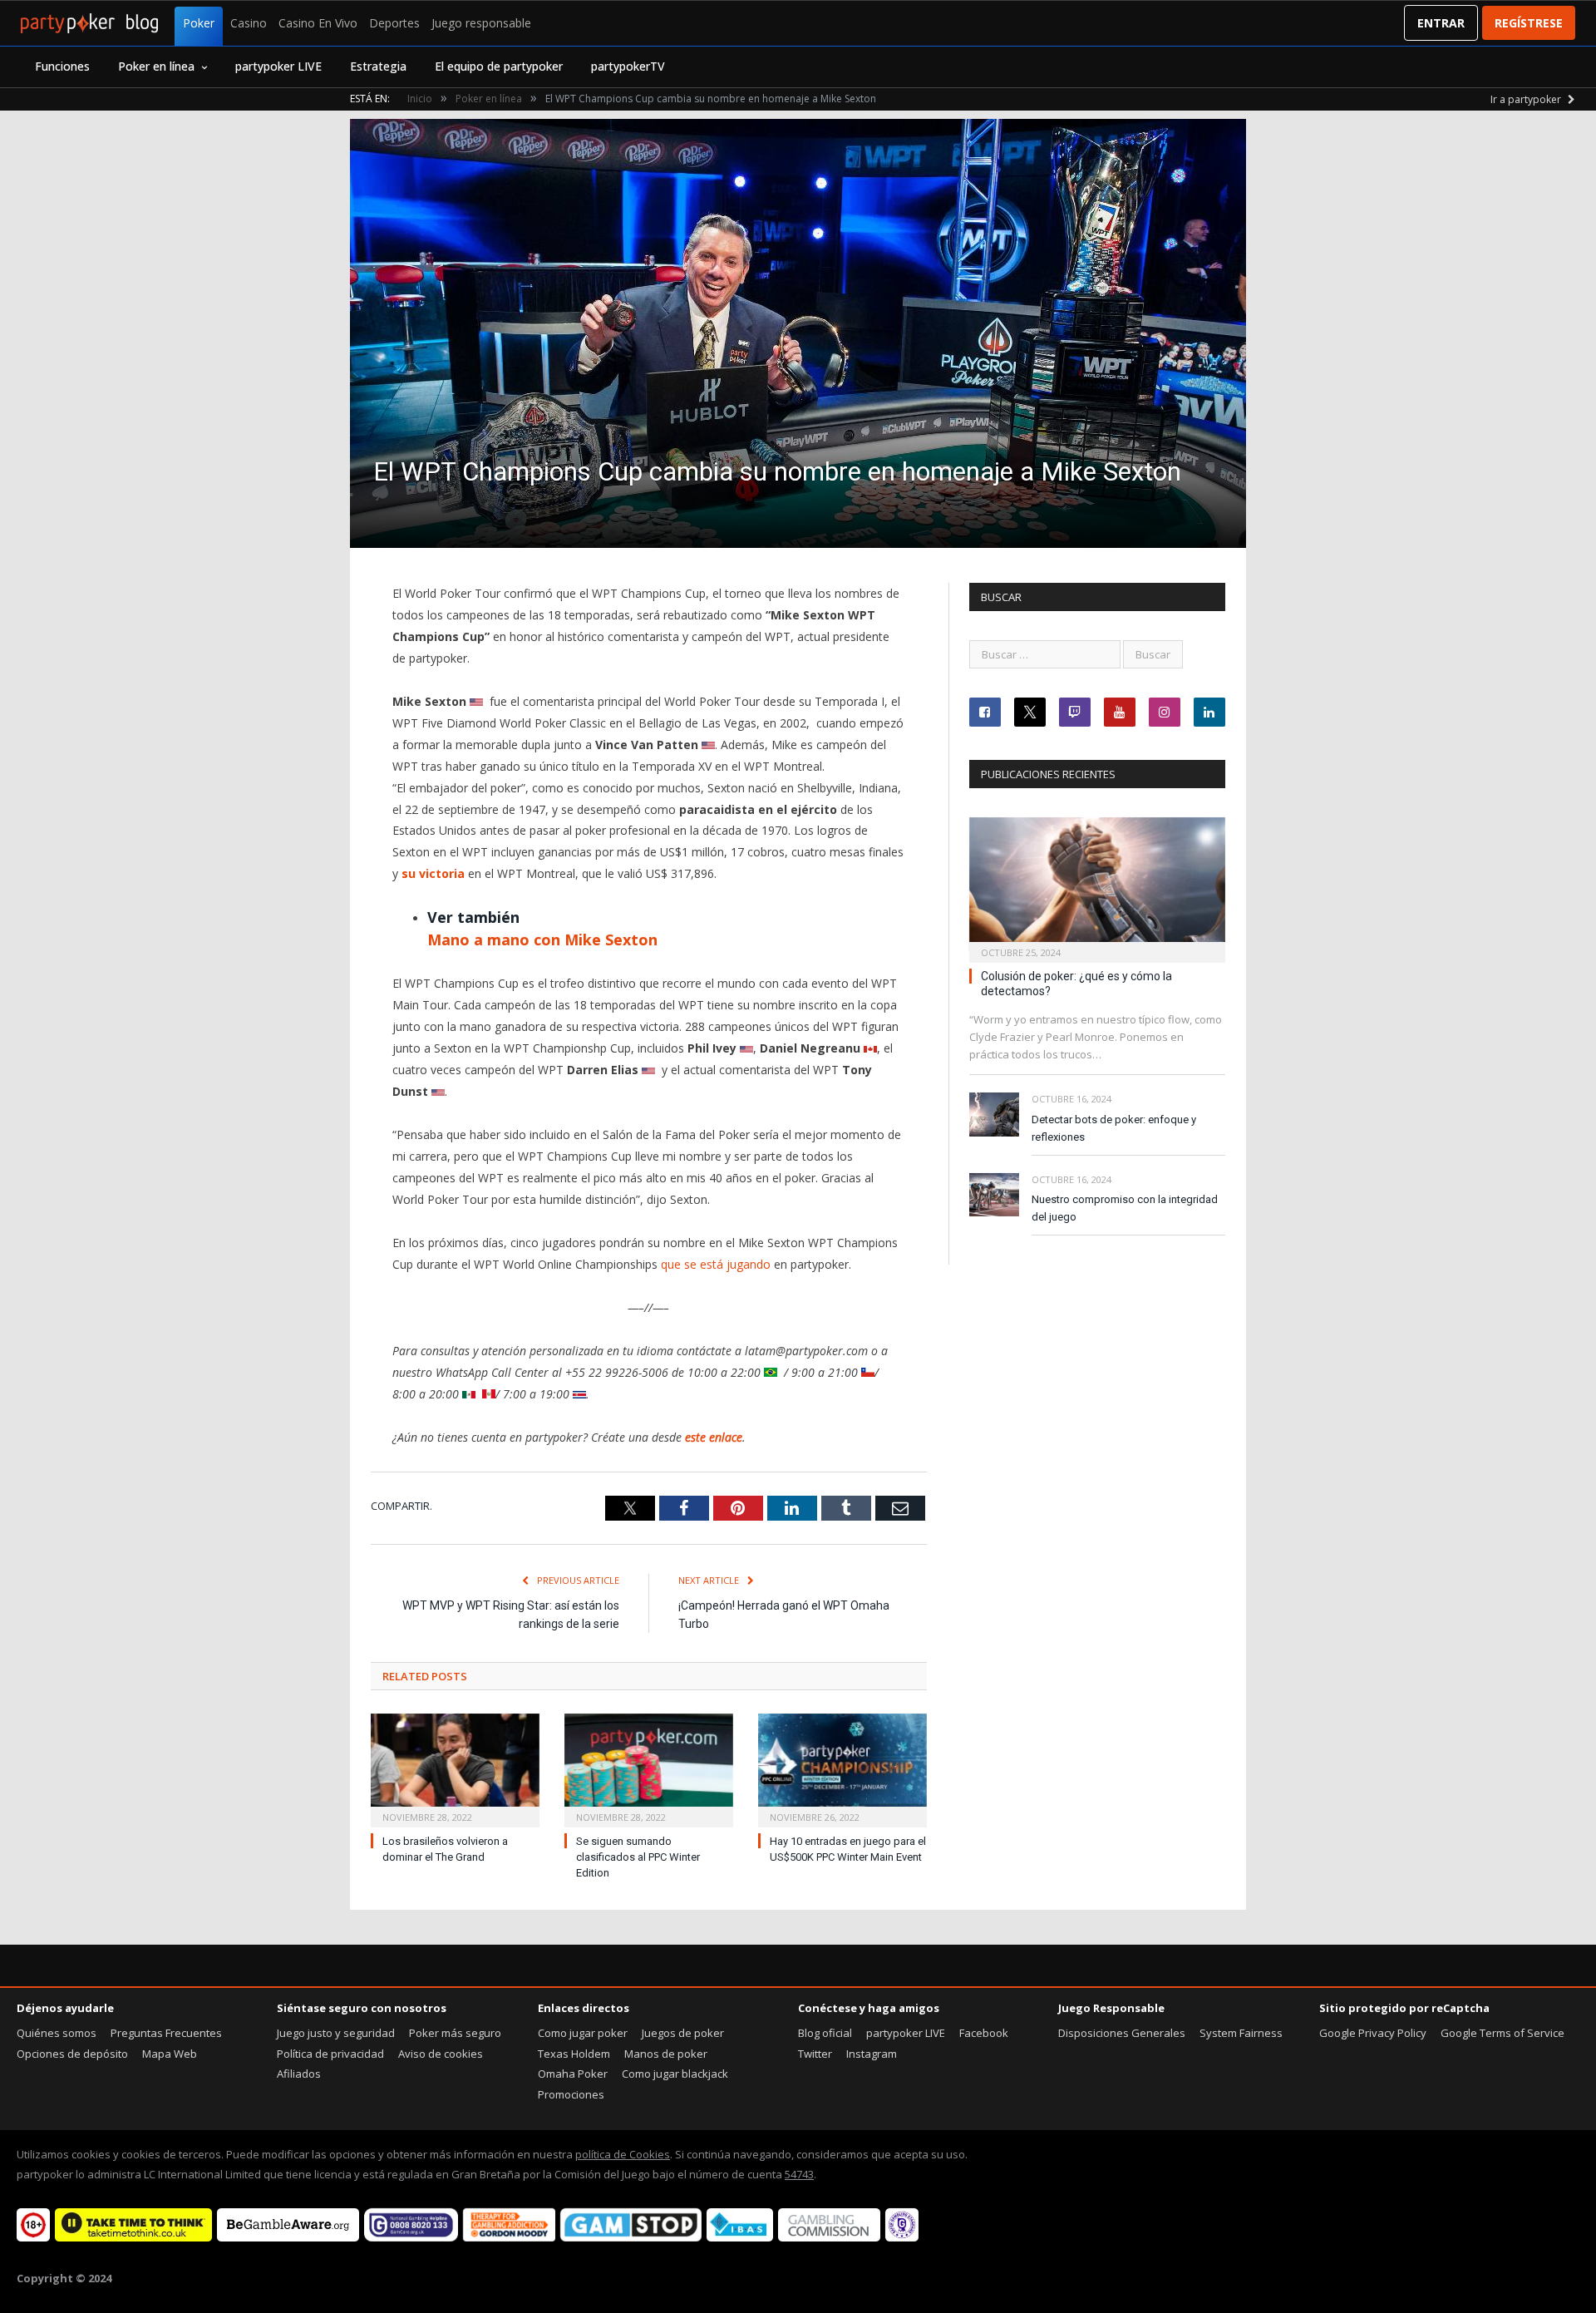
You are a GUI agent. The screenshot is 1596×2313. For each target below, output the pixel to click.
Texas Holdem (574, 2054)
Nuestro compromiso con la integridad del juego (1125, 1208)
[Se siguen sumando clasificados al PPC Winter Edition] (649, 1769)
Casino (249, 23)
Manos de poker (666, 2054)
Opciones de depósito (72, 2054)
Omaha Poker (573, 2074)
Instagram (872, 2054)
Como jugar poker (583, 2033)
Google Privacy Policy (1373, 2033)
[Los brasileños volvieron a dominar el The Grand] (455, 1769)
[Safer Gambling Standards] (902, 2237)
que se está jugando (716, 1264)
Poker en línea (156, 66)
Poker (199, 23)
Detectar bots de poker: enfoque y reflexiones (1114, 1128)
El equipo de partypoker (499, 66)
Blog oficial (825, 2033)
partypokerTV (628, 66)
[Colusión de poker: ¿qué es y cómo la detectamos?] (1097, 885)
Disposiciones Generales (1122, 2033)
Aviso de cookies (441, 2054)
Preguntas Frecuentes (166, 2033)
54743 (799, 2174)
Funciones (62, 66)
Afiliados (299, 2074)
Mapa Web (170, 2054)
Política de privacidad (330, 2054)
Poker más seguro (455, 2033)
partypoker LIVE (278, 66)
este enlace (714, 1437)
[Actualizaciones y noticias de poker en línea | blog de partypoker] (89, 23)
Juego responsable (481, 23)
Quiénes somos (57, 2033)
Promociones (571, 2094)
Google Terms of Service (1502, 2033)
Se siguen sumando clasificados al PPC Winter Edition (638, 1857)
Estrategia (378, 66)
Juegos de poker (683, 2033)
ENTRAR (1441, 23)
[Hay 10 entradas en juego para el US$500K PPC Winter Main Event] (842, 1769)
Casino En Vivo (318, 23)
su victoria (433, 873)
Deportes (394, 23)
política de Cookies (623, 2154)
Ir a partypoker (1527, 99)
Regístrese (1529, 23)
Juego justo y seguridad (336, 2033)
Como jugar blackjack (675, 2074)
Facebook (984, 2033)
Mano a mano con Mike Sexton (542, 940)
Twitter (815, 2054)
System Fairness (1241, 2033)
